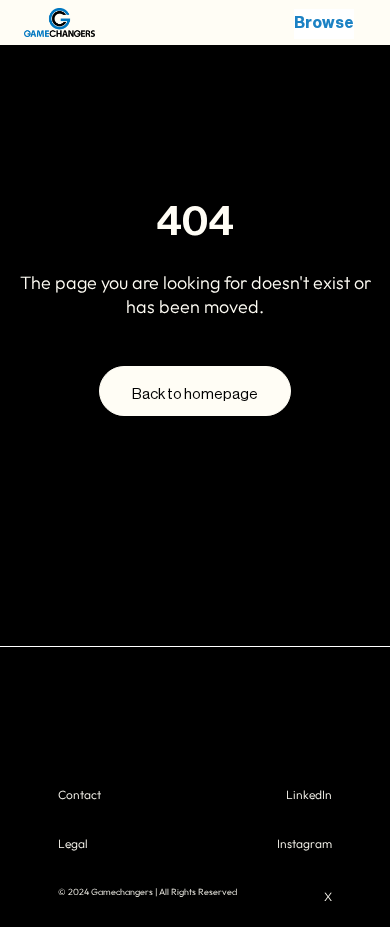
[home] (74, 23)
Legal (73, 843)
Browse (324, 23)
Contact (79, 794)
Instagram (304, 843)
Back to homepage (195, 394)
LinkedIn (309, 794)
